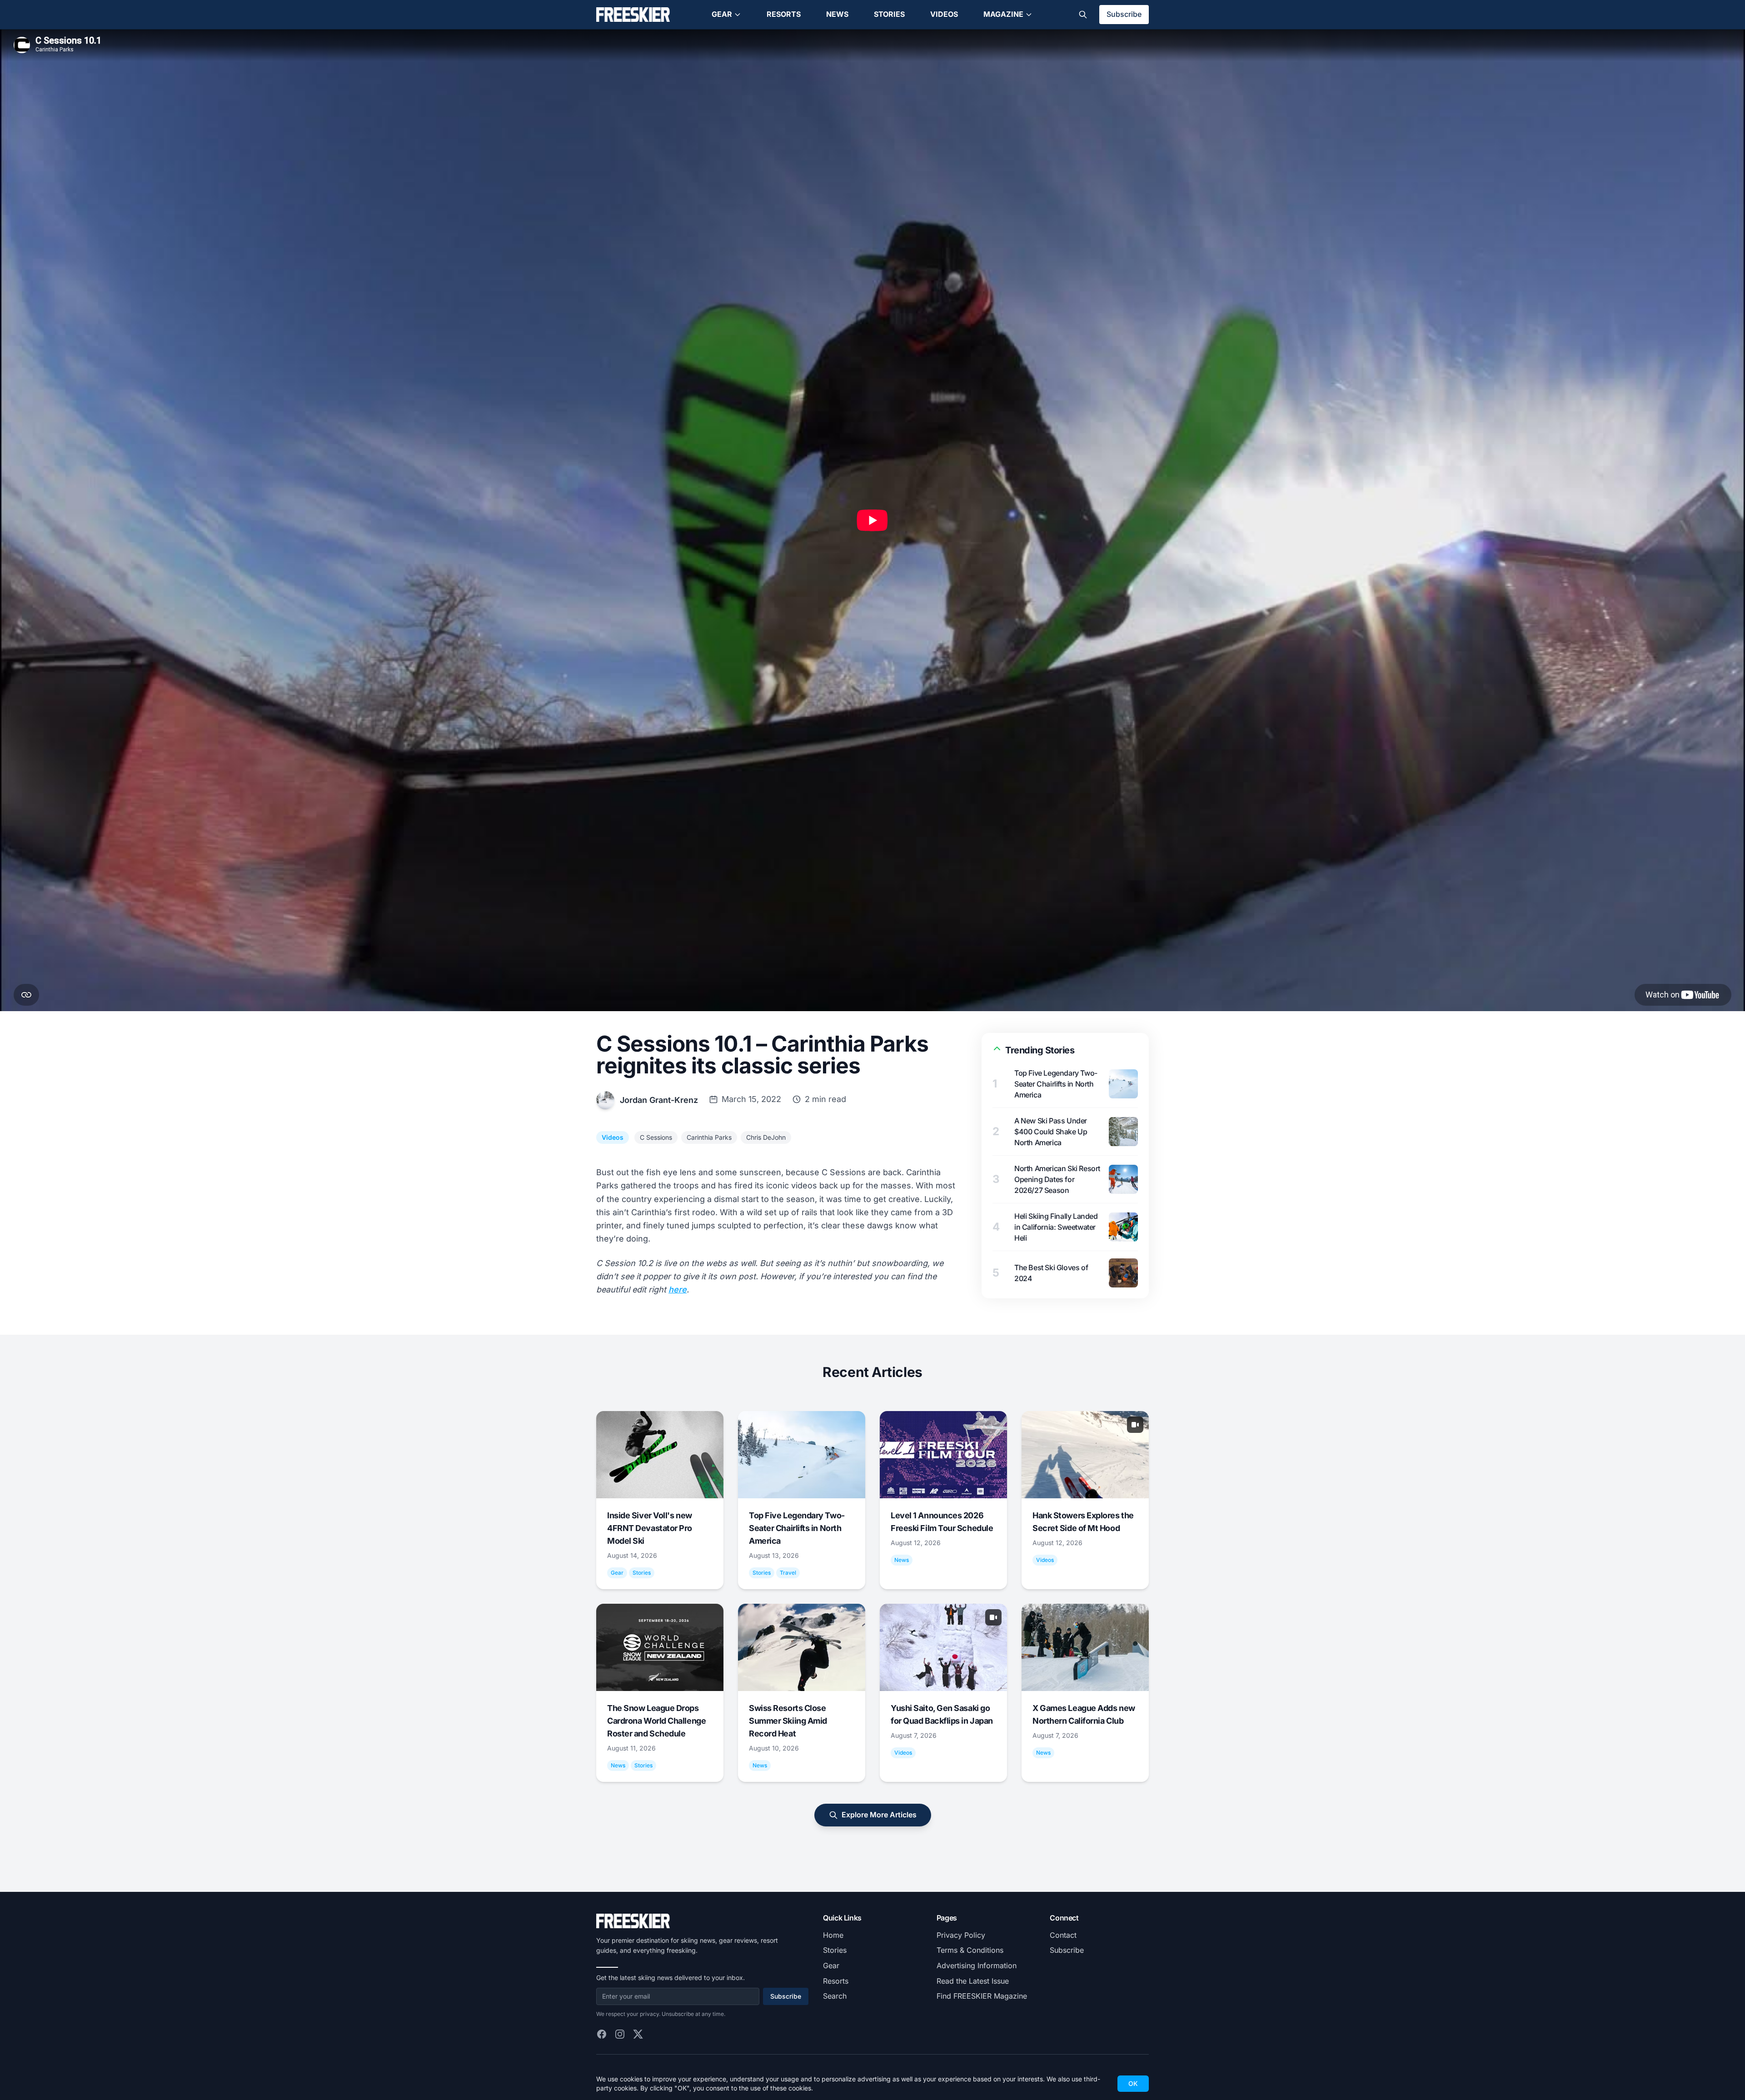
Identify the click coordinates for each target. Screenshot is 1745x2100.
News (837, 14)
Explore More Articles (879, 1815)
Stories (889, 14)
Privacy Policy (961, 1935)
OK (1133, 2083)
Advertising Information (977, 1965)
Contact (1063, 1935)
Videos (944, 14)
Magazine (1003, 14)
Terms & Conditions (970, 1950)
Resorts (784, 14)
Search (835, 1996)
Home (833, 1935)
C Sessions (656, 1137)
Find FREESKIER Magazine (982, 1996)
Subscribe (1124, 14)
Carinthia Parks (709, 1137)
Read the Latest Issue (973, 1981)
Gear (722, 14)
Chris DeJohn (766, 1137)
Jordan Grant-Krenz (659, 1100)
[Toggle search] (1083, 15)
